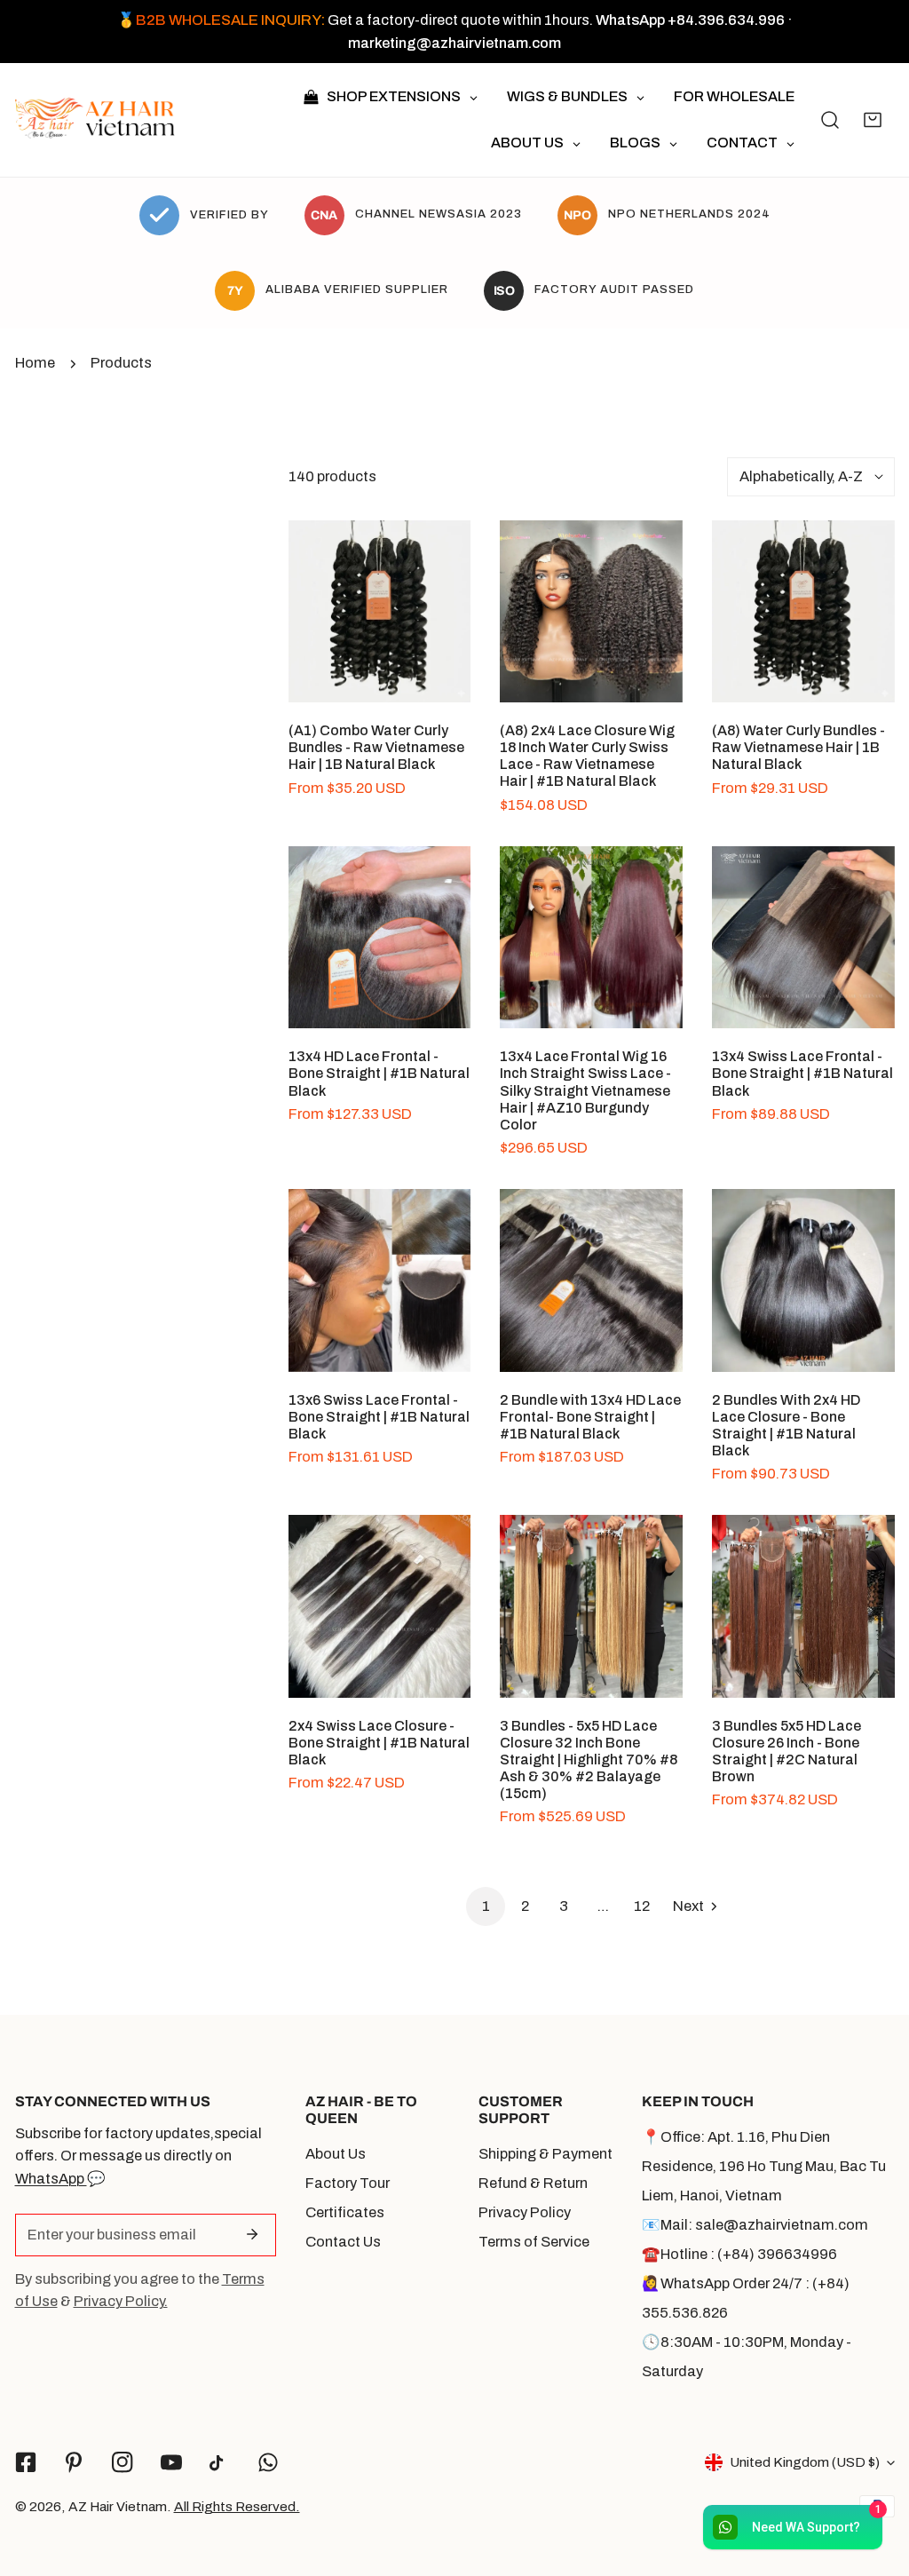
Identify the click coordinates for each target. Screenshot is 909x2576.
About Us (336, 2154)
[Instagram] (123, 2462)
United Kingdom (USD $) (805, 2462)
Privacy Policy (525, 2212)
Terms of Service (534, 2242)
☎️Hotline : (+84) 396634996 (739, 2254)
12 (642, 1906)
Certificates (345, 2212)
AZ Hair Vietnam (118, 2506)
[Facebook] (25, 2462)
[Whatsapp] (269, 2462)
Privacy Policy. (121, 2301)
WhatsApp (51, 2179)
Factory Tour (348, 2183)
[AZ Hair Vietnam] (95, 120)
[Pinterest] (74, 2462)
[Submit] (252, 2234)
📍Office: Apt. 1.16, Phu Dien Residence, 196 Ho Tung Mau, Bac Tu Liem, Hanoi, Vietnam (764, 2166)
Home (35, 363)
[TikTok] (220, 2463)
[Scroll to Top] (875, 2480)
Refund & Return (533, 2183)
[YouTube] (171, 2462)
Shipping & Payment (545, 2154)
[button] (873, 120)
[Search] (830, 120)
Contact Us (343, 2242)
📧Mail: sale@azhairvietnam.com (755, 2225)
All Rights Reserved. (237, 2506)
